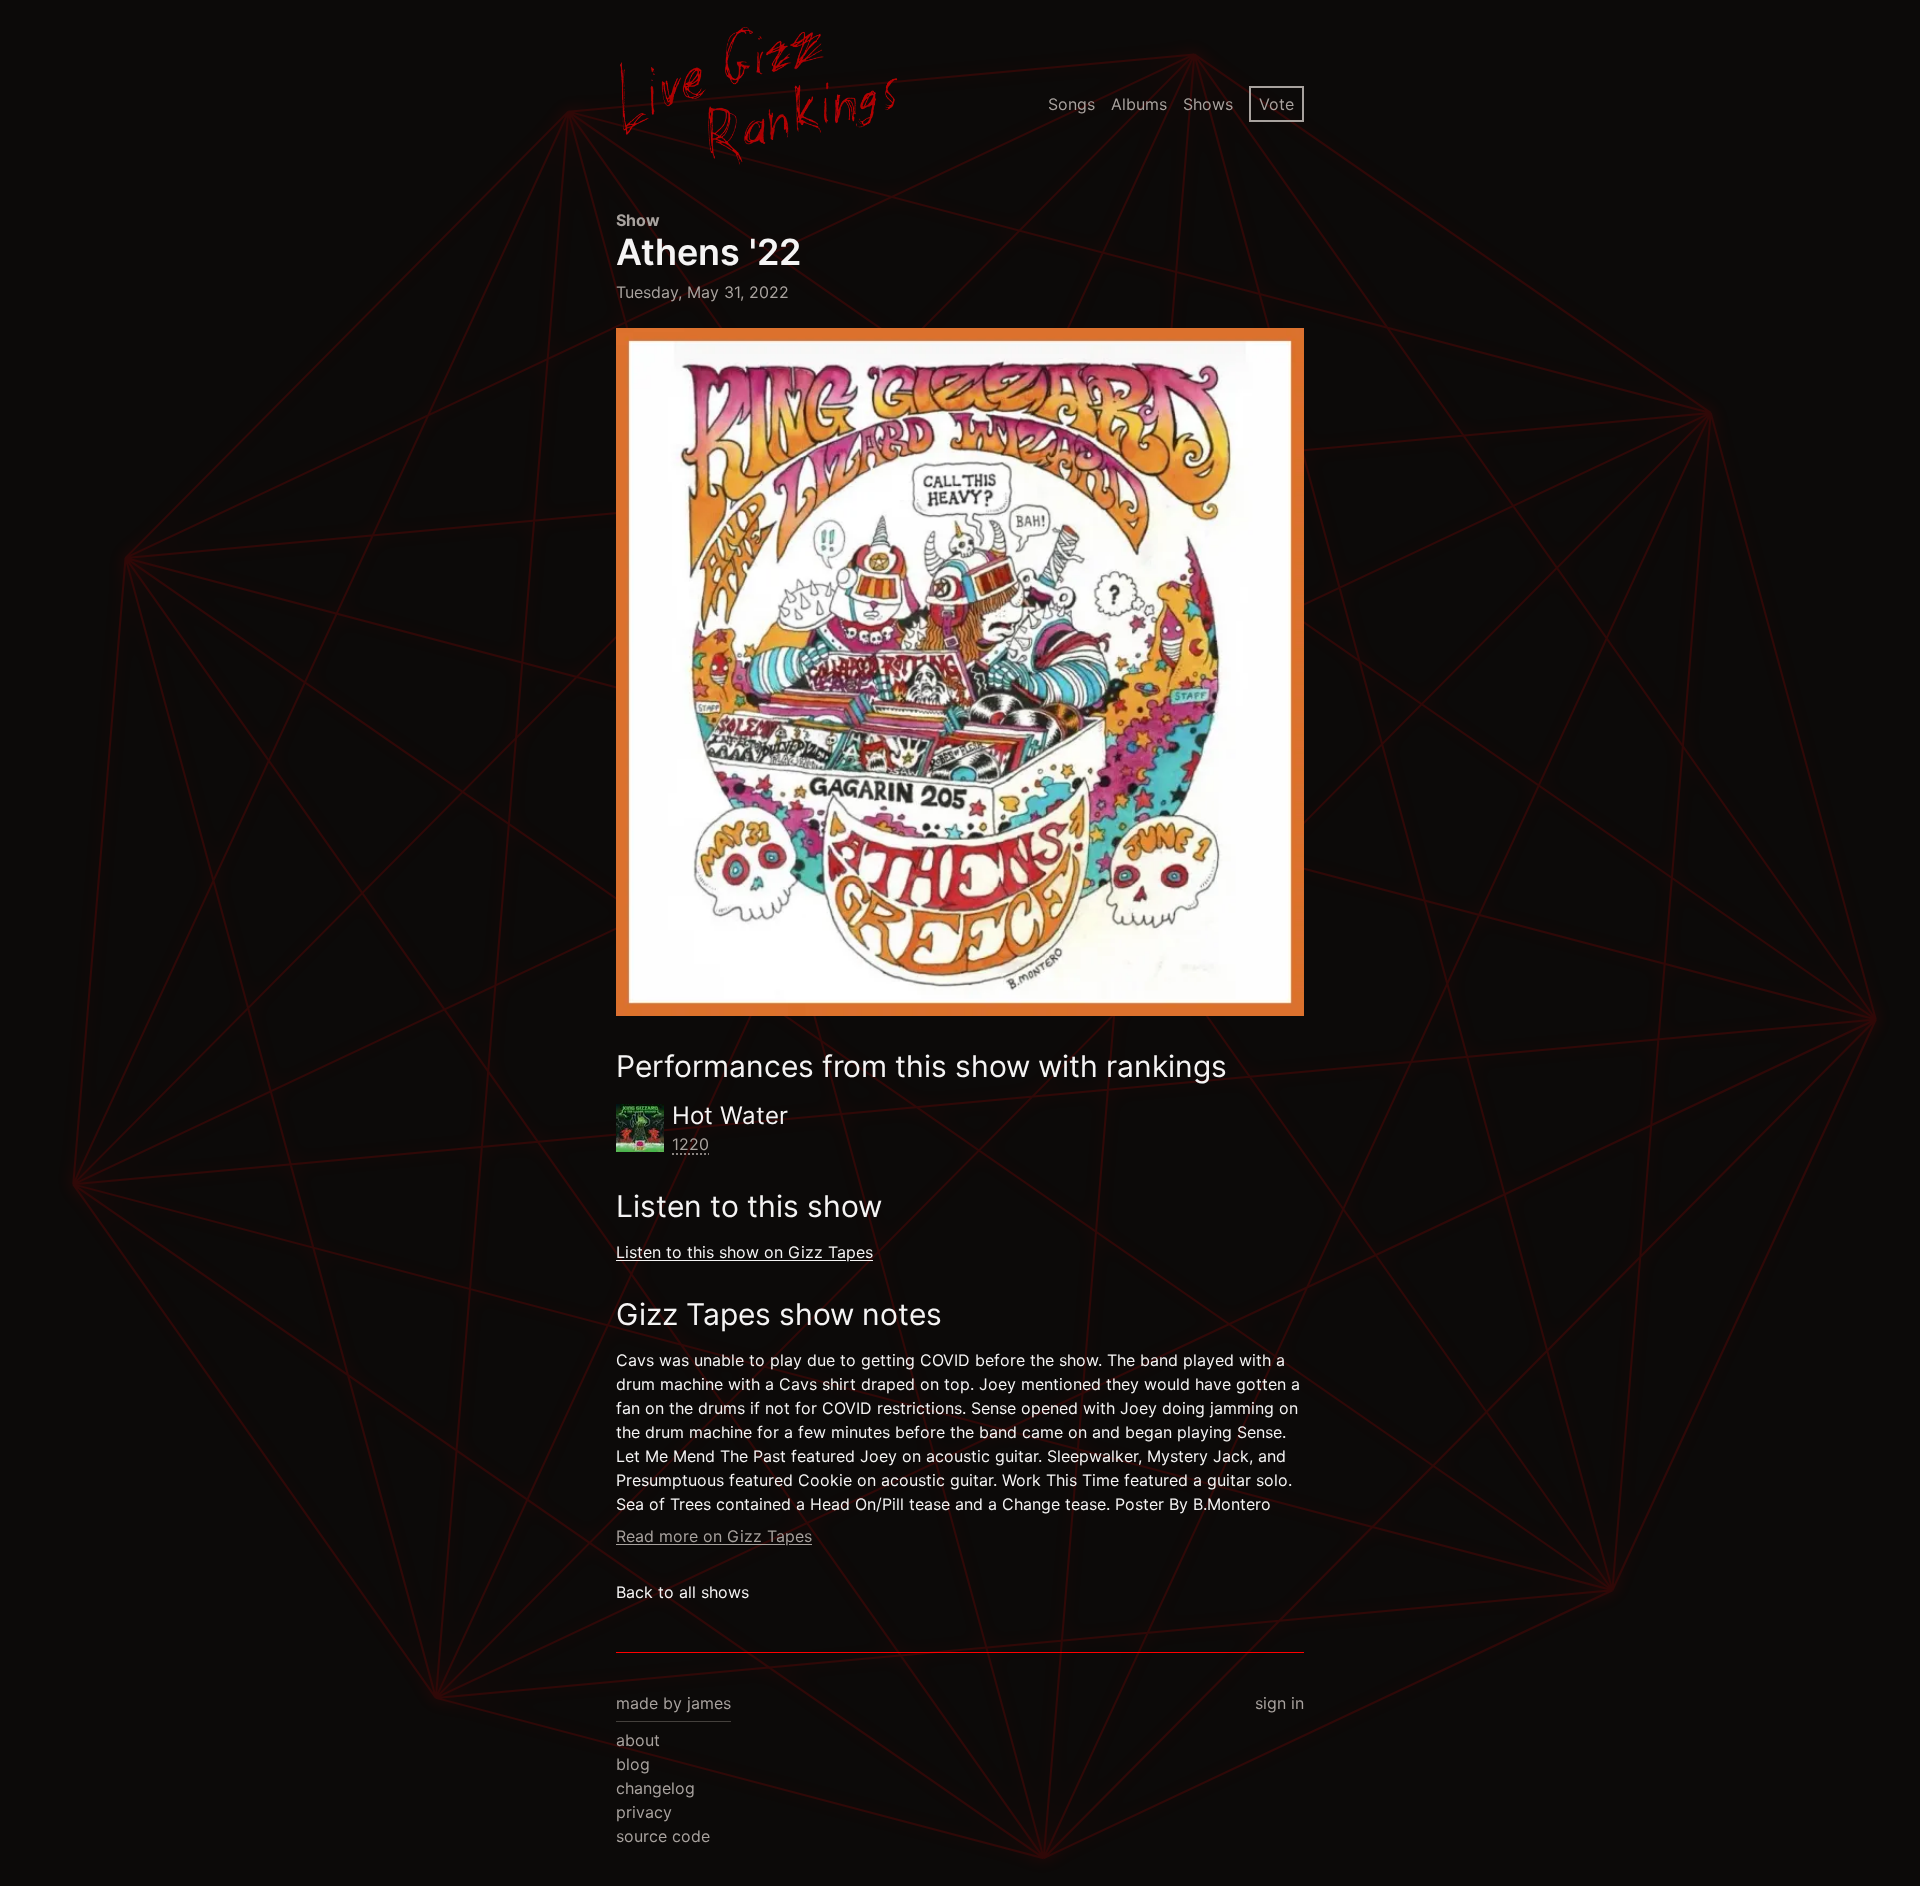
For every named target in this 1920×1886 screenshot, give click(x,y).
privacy (644, 1812)
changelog (655, 1788)
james (709, 1703)
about (638, 1740)
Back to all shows (682, 1592)
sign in (1279, 1703)
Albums (1139, 104)
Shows (1208, 104)
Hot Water (730, 1115)
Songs (1071, 104)
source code (663, 1836)
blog (633, 1764)
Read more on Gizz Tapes (714, 1536)
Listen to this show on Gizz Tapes (744, 1252)
